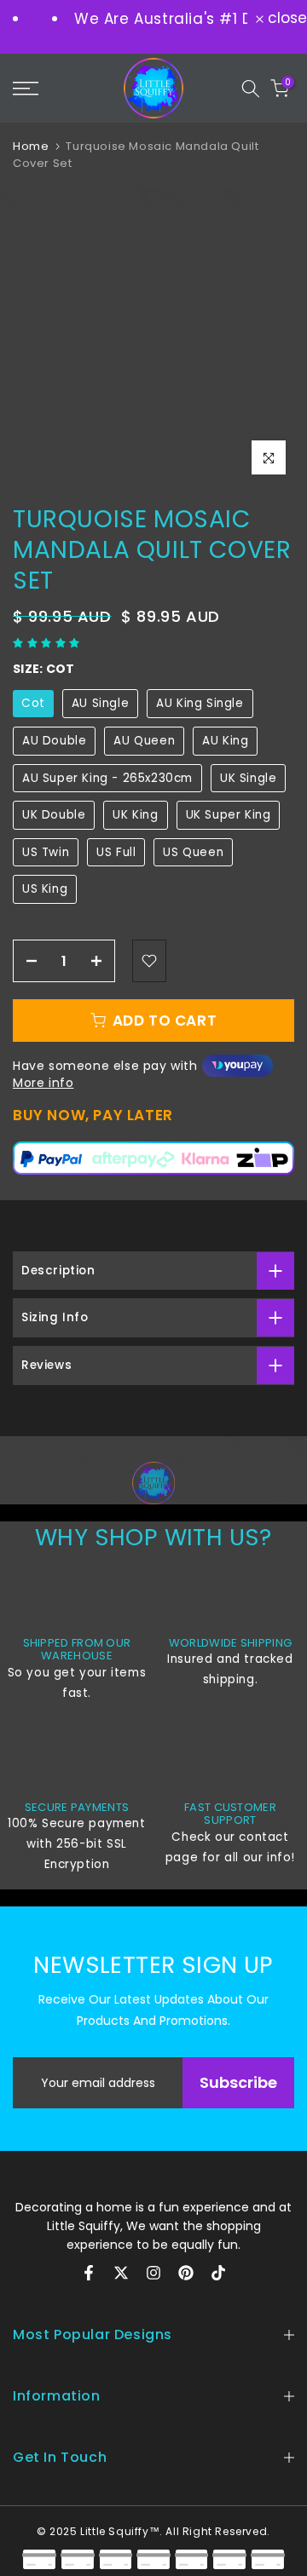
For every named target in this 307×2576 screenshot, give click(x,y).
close (285, 18)
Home (31, 146)
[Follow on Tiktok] (218, 2273)
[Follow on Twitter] (121, 2273)
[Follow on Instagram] (153, 2273)
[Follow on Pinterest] (186, 2273)
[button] (48, 643)
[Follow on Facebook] (89, 2273)
